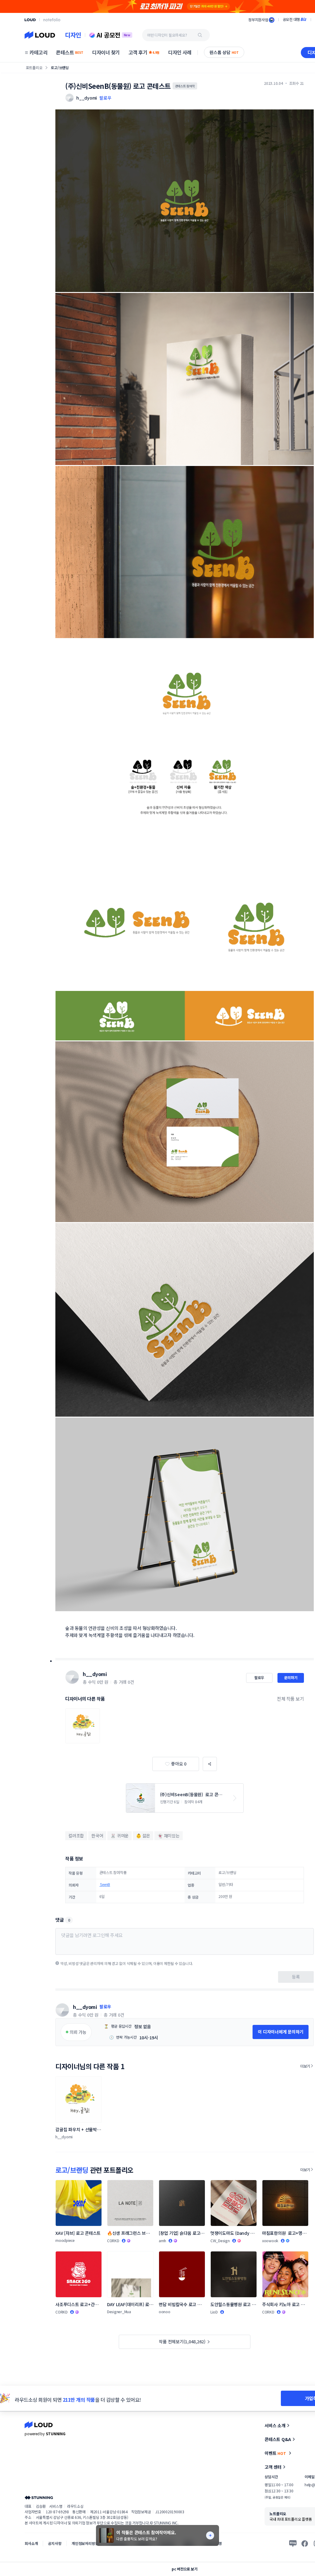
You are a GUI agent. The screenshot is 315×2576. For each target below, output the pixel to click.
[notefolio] (52, 20)
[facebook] (305, 2543)
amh (162, 2241)
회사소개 (31, 2543)
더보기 (305, 2066)
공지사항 (55, 2543)
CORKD (113, 2241)
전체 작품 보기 (290, 1699)
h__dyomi (95, 1674)
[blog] (293, 2543)
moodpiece (65, 2240)
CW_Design (220, 2241)
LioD (214, 2312)
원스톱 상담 (224, 52)
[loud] (30, 20)
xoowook (270, 2241)
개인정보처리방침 (85, 2543)
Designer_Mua (119, 2312)
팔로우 (105, 98)
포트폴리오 (34, 67)
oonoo (165, 2312)
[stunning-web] (39, 2497)
